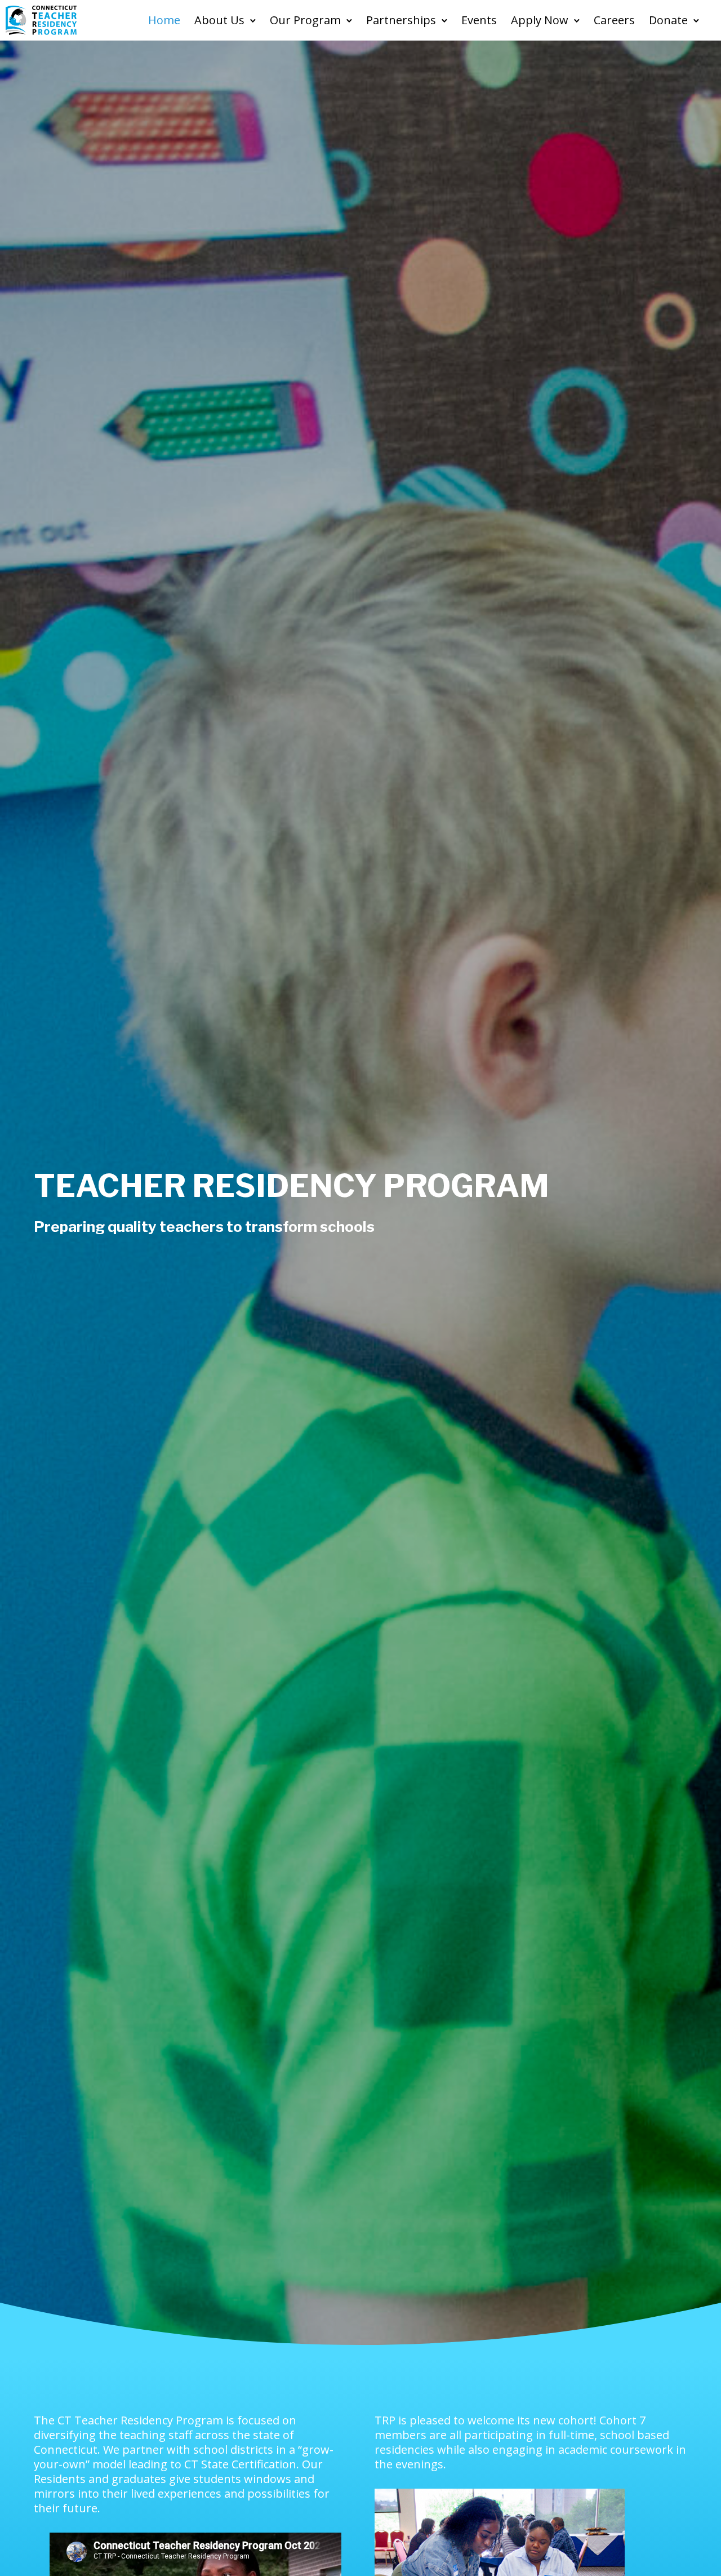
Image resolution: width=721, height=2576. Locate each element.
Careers (614, 20)
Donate (668, 20)
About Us (219, 20)
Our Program (305, 20)
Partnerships (401, 20)
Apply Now (540, 20)
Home (164, 20)
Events (479, 20)
